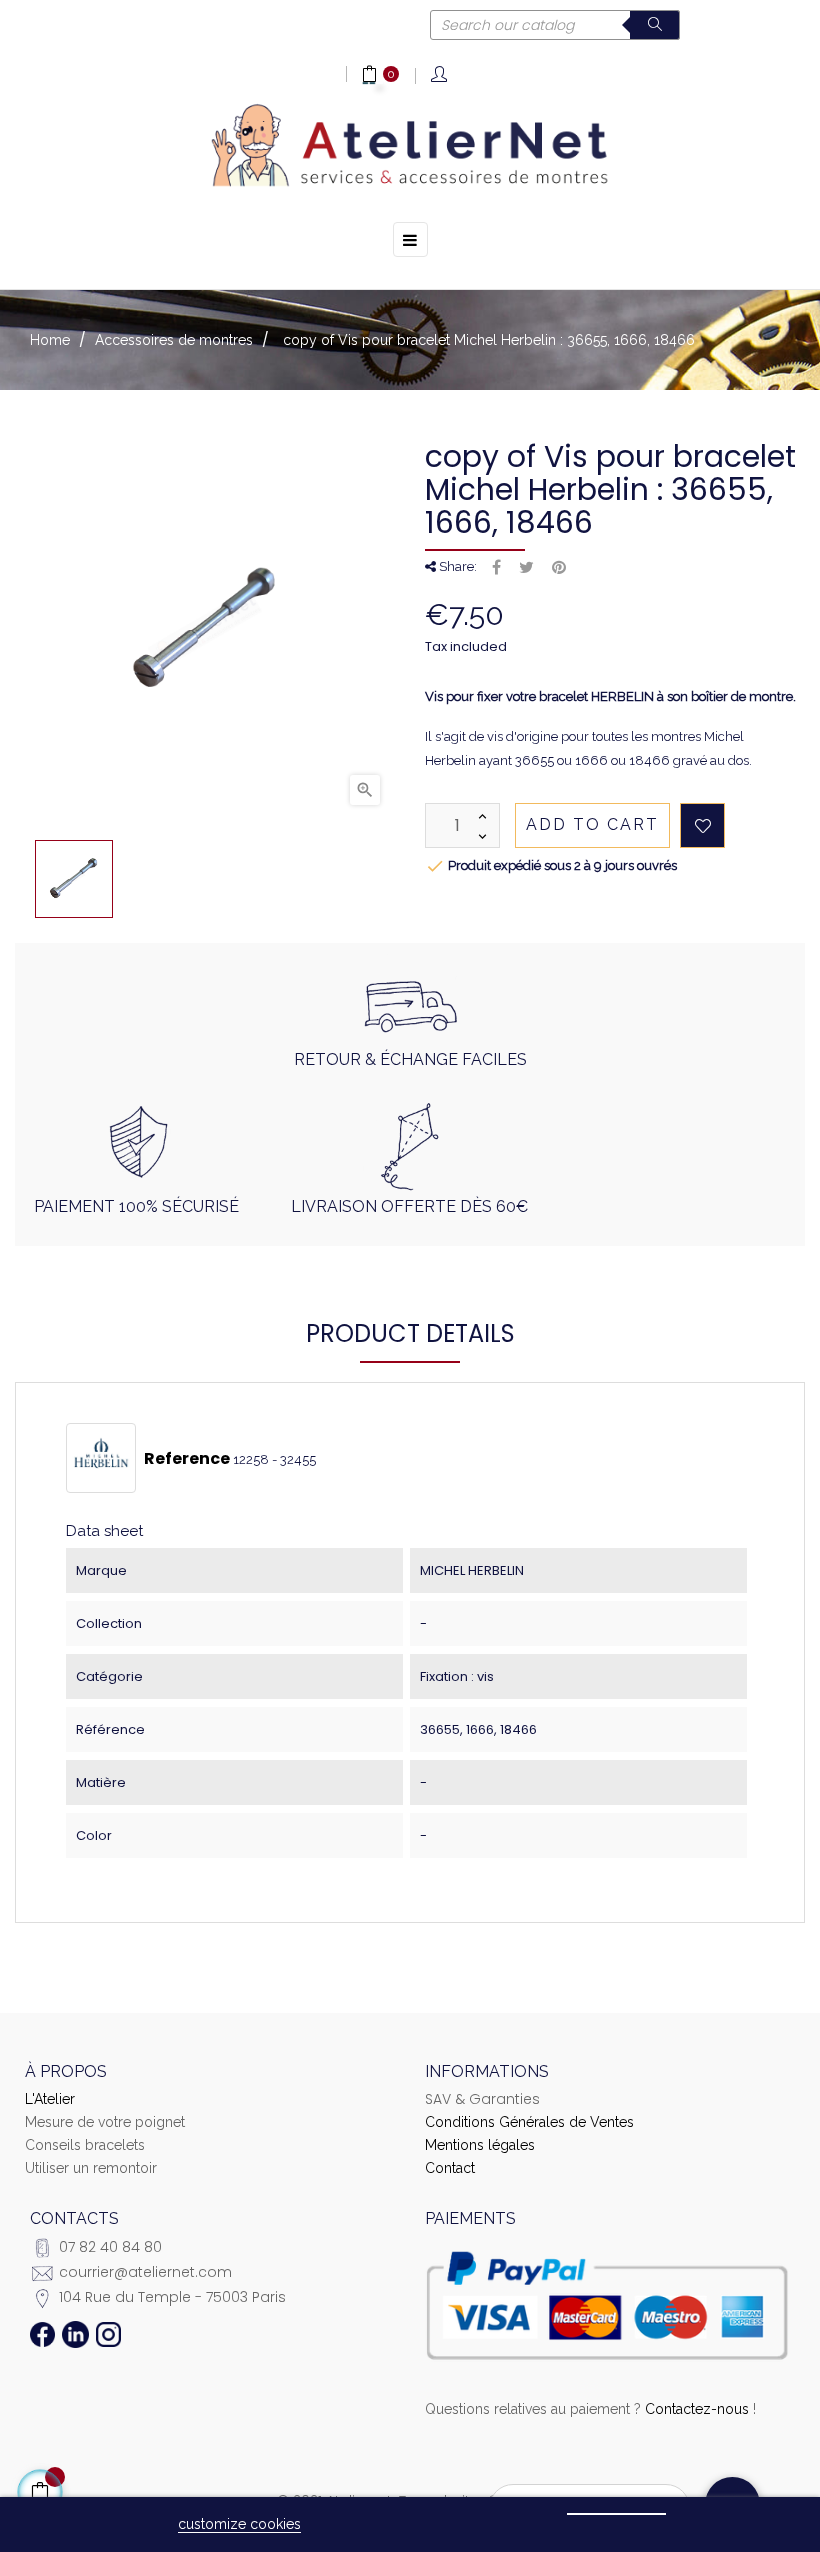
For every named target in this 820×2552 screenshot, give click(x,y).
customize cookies (239, 2524)
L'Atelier (50, 2099)
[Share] (496, 568)
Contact (450, 2168)
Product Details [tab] (410, 1333)
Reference (187, 1459)
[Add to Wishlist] (702, 825)
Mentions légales (480, 2145)
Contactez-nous (697, 2409)
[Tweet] (526, 568)
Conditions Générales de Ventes (529, 2122)
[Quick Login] (440, 75)
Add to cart (592, 824)
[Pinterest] (559, 568)
